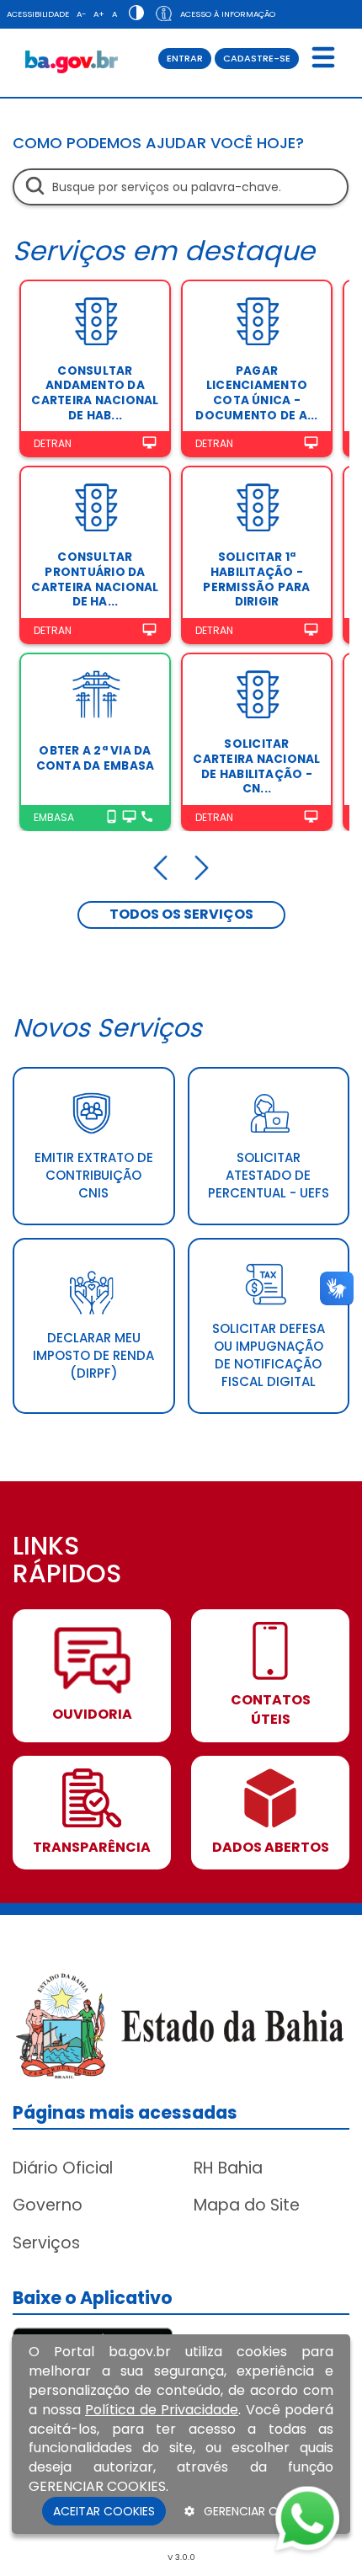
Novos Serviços (107, 1028)
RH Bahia (228, 2168)
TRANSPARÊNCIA (92, 1848)
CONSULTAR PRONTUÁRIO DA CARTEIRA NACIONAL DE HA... (95, 579)
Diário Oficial (63, 2168)
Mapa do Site (247, 2205)
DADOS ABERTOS (271, 1848)
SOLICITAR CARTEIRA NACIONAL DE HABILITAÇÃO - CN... (256, 766)
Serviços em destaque (164, 251)
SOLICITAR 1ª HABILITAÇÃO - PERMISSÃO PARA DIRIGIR (256, 579)
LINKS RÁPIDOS (67, 1562)
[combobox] (181, 187)
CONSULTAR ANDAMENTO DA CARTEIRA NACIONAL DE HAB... (95, 393)
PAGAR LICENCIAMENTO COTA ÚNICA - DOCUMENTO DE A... (256, 393)
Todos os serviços (181, 914)
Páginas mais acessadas (125, 2112)
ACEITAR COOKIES (104, 2511)
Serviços (46, 2243)
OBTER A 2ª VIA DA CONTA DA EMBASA (96, 758)
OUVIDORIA (92, 1715)
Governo (48, 2205)
